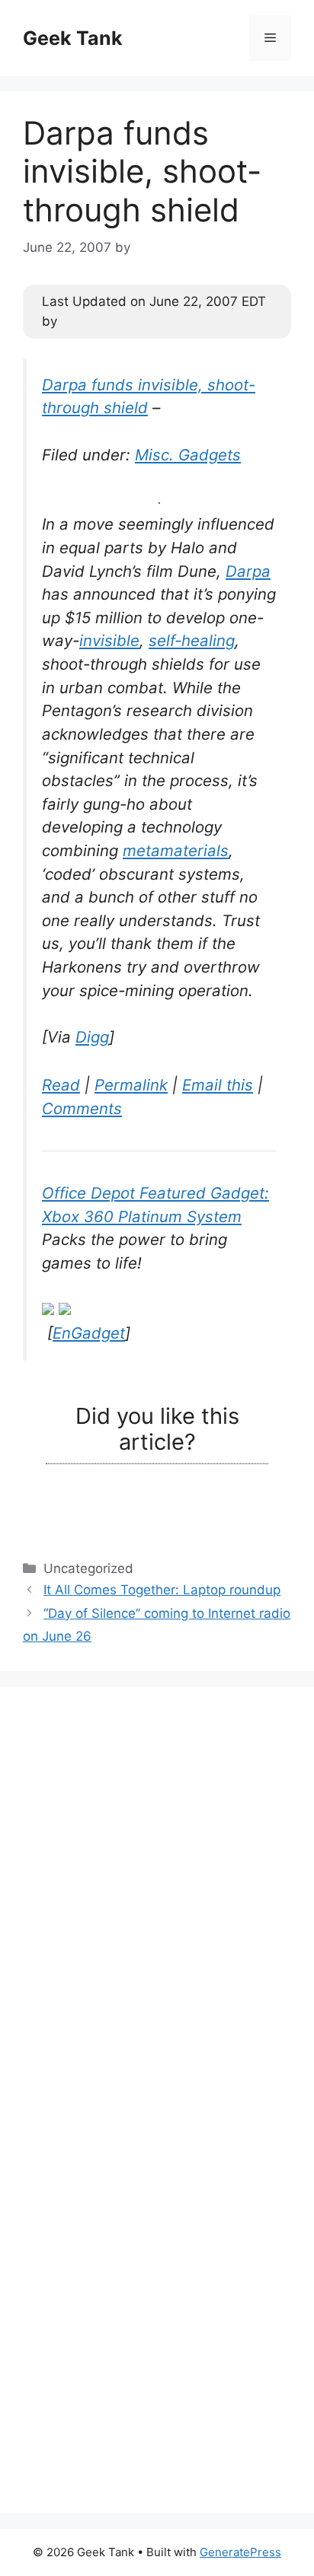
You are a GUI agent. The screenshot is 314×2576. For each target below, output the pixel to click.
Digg (92, 1037)
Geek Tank (73, 38)
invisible (109, 640)
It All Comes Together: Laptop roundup (162, 1590)
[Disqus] (157, 1899)
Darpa (248, 571)
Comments (82, 1108)
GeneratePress (240, 2552)
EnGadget (89, 1333)
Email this (218, 1085)
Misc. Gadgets (188, 455)
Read (61, 1085)
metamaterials (176, 850)
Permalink (131, 1085)
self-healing (192, 640)
